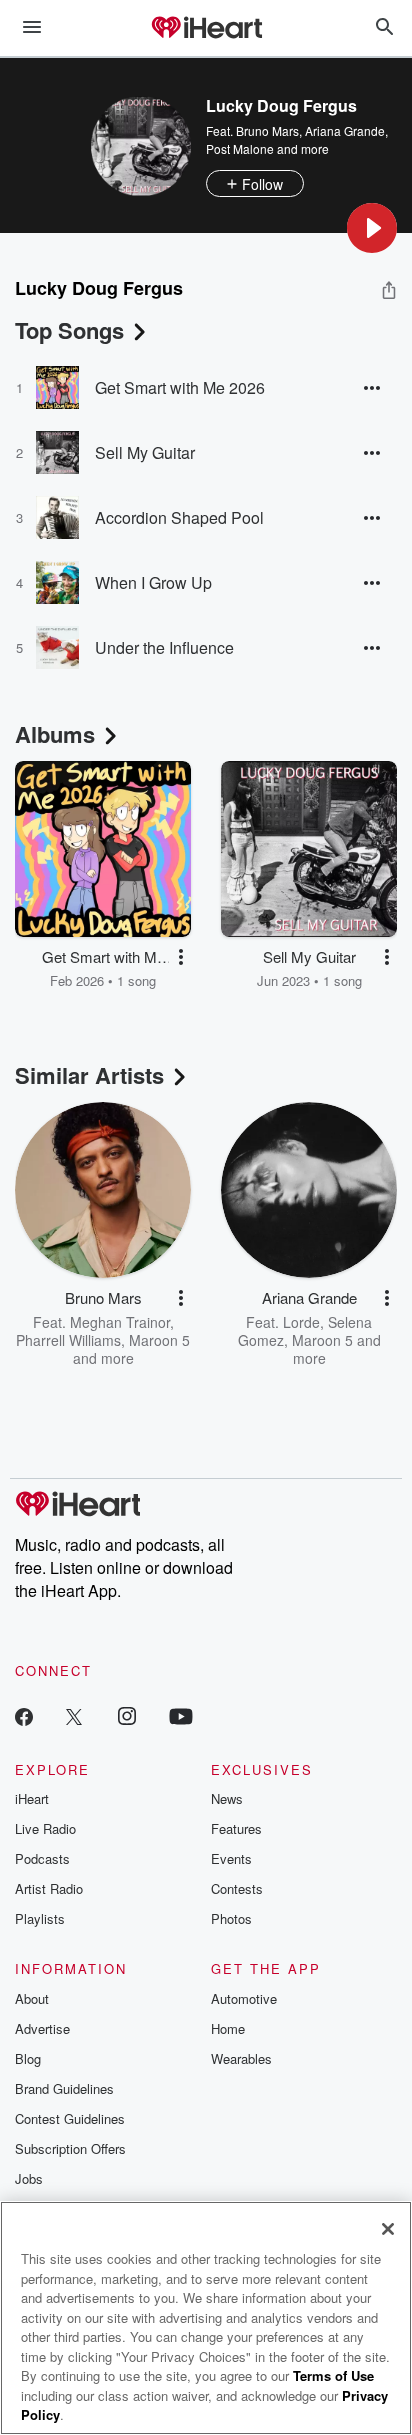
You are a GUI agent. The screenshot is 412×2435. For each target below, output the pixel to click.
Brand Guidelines (64, 2088)
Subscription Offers (70, 2148)
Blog (28, 2058)
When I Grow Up (153, 582)
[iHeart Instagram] (127, 1715)
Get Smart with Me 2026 (180, 387)
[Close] (388, 2229)
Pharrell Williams (68, 1340)
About (32, 1998)
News (227, 1798)
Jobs (29, 2178)
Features (236, 1828)
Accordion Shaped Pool (179, 517)
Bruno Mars (267, 130)
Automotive (244, 1998)
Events (231, 1858)
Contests (237, 1888)
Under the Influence (164, 647)
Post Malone (240, 148)
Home (228, 2028)
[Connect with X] (74, 1715)
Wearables (241, 2058)
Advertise (42, 2028)
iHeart (32, 1798)
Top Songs (69, 330)
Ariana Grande (345, 130)
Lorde (301, 1322)
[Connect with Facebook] (24, 1715)
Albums (55, 734)
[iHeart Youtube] (181, 1715)
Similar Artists (89, 1075)
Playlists (40, 1918)
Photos (231, 1918)
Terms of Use (333, 2375)
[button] (372, 228)
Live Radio (45, 1828)
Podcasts (42, 1858)
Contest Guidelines (70, 2118)
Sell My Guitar (145, 452)
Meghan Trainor (120, 1322)
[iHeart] (206, 29)
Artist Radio (49, 1888)
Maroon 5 (159, 1340)
